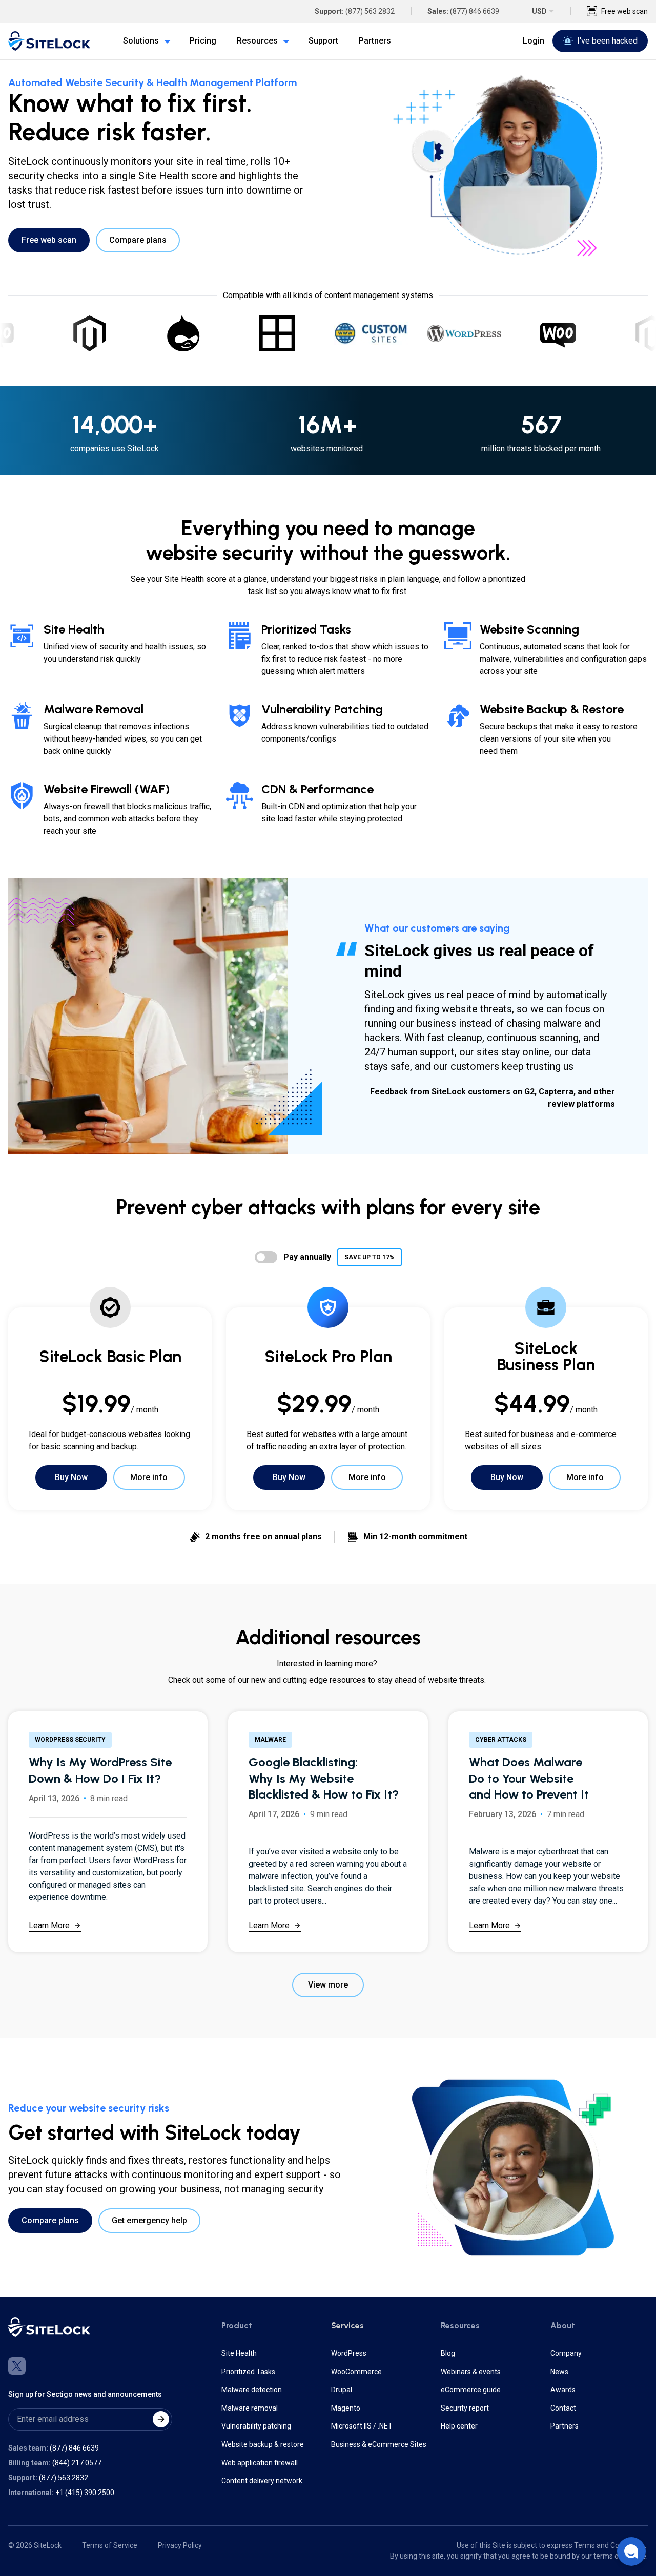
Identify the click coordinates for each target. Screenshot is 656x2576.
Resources (460, 2325)
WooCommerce (356, 2372)
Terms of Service (110, 2545)
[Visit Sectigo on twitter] (17, 2366)
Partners (565, 2426)
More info (149, 1477)
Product (237, 2325)
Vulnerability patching (256, 2426)
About (563, 2325)
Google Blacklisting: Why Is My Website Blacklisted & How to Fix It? (324, 1778)
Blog (448, 2353)
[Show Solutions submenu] (165, 41)
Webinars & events (471, 2372)
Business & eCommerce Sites (379, 2444)
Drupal (342, 2390)
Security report (465, 2408)
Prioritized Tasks (248, 2372)
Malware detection (252, 2390)
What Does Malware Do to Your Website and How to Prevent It (529, 1778)
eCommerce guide (471, 2390)
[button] (631, 2551)
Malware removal (250, 2408)
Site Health (239, 2353)
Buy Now (71, 1477)
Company (566, 2353)
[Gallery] (328, 333)
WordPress (349, 2353)
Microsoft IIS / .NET (362, 2426)
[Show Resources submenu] (284, 41)
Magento (346, 2408)
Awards (563, 2390)
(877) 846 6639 (475, 11)
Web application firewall (260, 2463)
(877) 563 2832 (370, 11)
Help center (459, 2426)
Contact (563, 2408)
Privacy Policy (180, 2545)
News (559, 2372)
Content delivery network (262, 2481)
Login (534, 41)
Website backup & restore (263, 2444)
